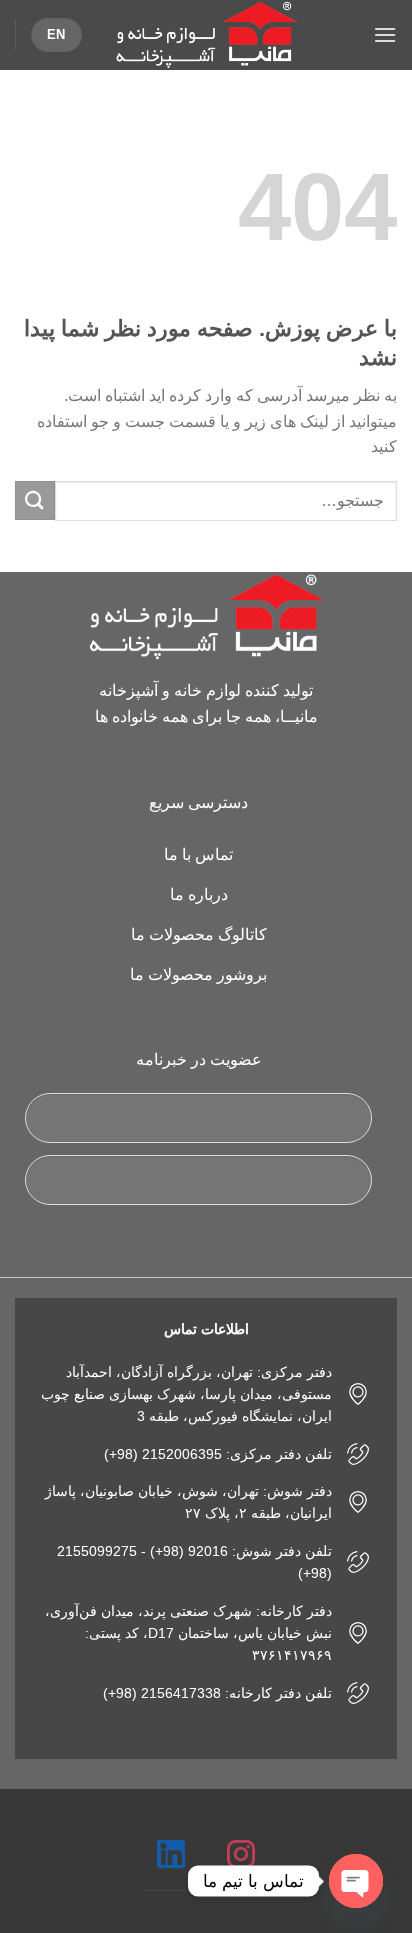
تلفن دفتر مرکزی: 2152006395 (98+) (218, 1454)
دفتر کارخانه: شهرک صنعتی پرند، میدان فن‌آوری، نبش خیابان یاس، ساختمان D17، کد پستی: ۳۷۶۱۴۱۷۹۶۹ (188, 1633)
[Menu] (385, 34)
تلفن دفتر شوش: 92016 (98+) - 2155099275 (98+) (194, 1562)
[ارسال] (35, 500)
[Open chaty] (356, 1881)
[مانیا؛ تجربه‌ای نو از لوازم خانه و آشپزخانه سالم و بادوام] (206, 35)
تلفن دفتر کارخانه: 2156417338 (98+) (217, 1693)
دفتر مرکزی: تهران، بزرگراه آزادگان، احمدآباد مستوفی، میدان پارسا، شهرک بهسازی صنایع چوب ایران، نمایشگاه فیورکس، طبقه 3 (186, 1394)
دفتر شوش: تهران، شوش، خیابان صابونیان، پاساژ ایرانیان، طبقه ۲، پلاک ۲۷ (188, 1502)
